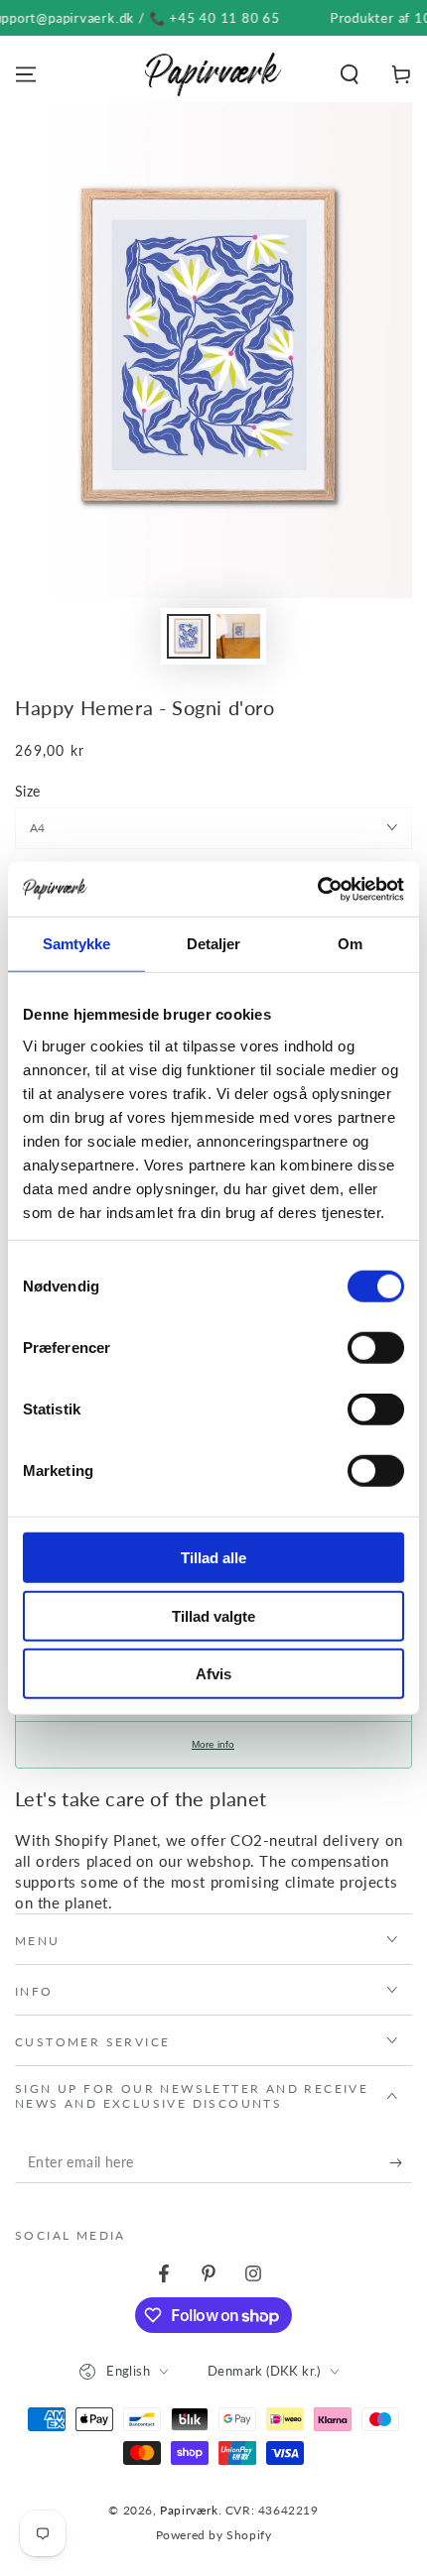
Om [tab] (350, 944)
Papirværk (189, 2510)
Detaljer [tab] (214, 944)
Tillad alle (213, 1558)
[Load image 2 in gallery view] (238, 636)
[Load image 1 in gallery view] (189, 636)
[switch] (376, 1348)
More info (213, 1744)
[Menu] (26, 74)
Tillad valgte (213, 1615)
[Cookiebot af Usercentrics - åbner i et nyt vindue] (317, 889)
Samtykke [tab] (77, 944)
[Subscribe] (401, 2163)
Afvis (213, 1674)
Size (28, 791)
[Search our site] (350, 74)
